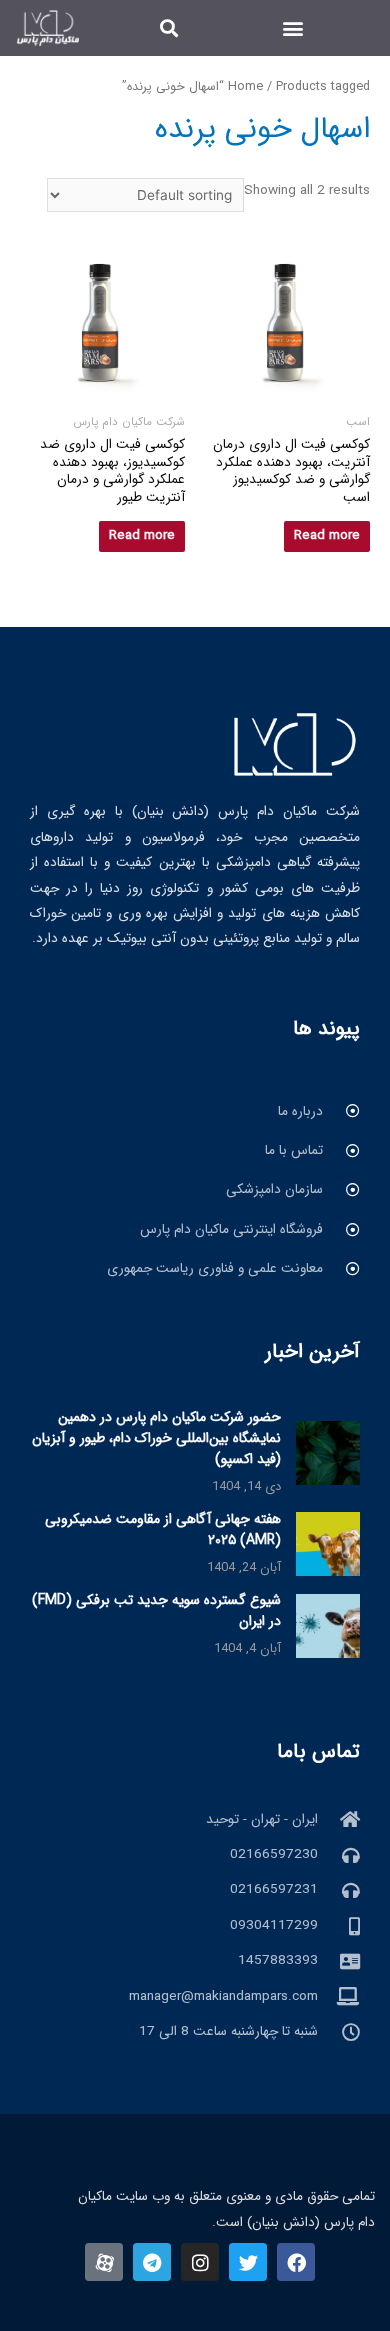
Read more (327, 535)
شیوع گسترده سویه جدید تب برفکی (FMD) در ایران (156, 1610)
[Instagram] (200, 2262)
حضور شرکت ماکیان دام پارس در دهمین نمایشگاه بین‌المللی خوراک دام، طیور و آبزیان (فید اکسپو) (156, 1438)
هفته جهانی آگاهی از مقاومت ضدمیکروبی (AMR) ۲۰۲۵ (163, 1529)
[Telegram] (152, 2262)
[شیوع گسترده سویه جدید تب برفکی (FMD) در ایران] (328, 1625)
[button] (292, 27)
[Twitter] (248, 2262)
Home (245, 87)
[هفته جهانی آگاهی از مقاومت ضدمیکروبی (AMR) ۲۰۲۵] (328, 1543)
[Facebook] (296, 2262)
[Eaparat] (104, 2262)
